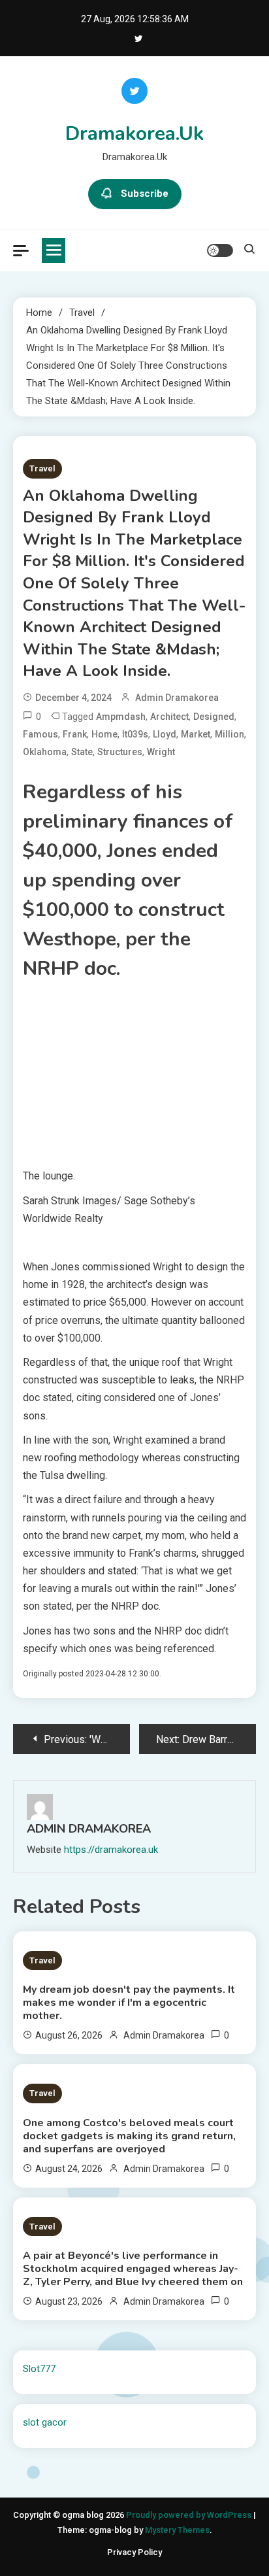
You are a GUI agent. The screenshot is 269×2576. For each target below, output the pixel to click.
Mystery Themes (177, 2530)
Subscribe (145, 194)
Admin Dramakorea (177, 698)
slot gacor (45, 2422)
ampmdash (121, 717)
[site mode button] (220, 250)
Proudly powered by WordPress (190, 2515)
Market (196, 734)
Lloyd (165, 734)
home (104, 734)
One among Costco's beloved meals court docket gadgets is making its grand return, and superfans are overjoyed (129, 2136)
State (82, 752)
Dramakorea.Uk (134, 134)
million (229, 734)
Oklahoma (45, 752)
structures (120, 752)
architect (169, 717)
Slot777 (39, 2369)
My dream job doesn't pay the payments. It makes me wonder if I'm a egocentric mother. (129, 2003)
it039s (135, 734)
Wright (161, 752)
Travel (42, 468)
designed (214, 717)
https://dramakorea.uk (111, 1850)
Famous (40, 734)
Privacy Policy (134, 2552)
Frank (75, 734)
